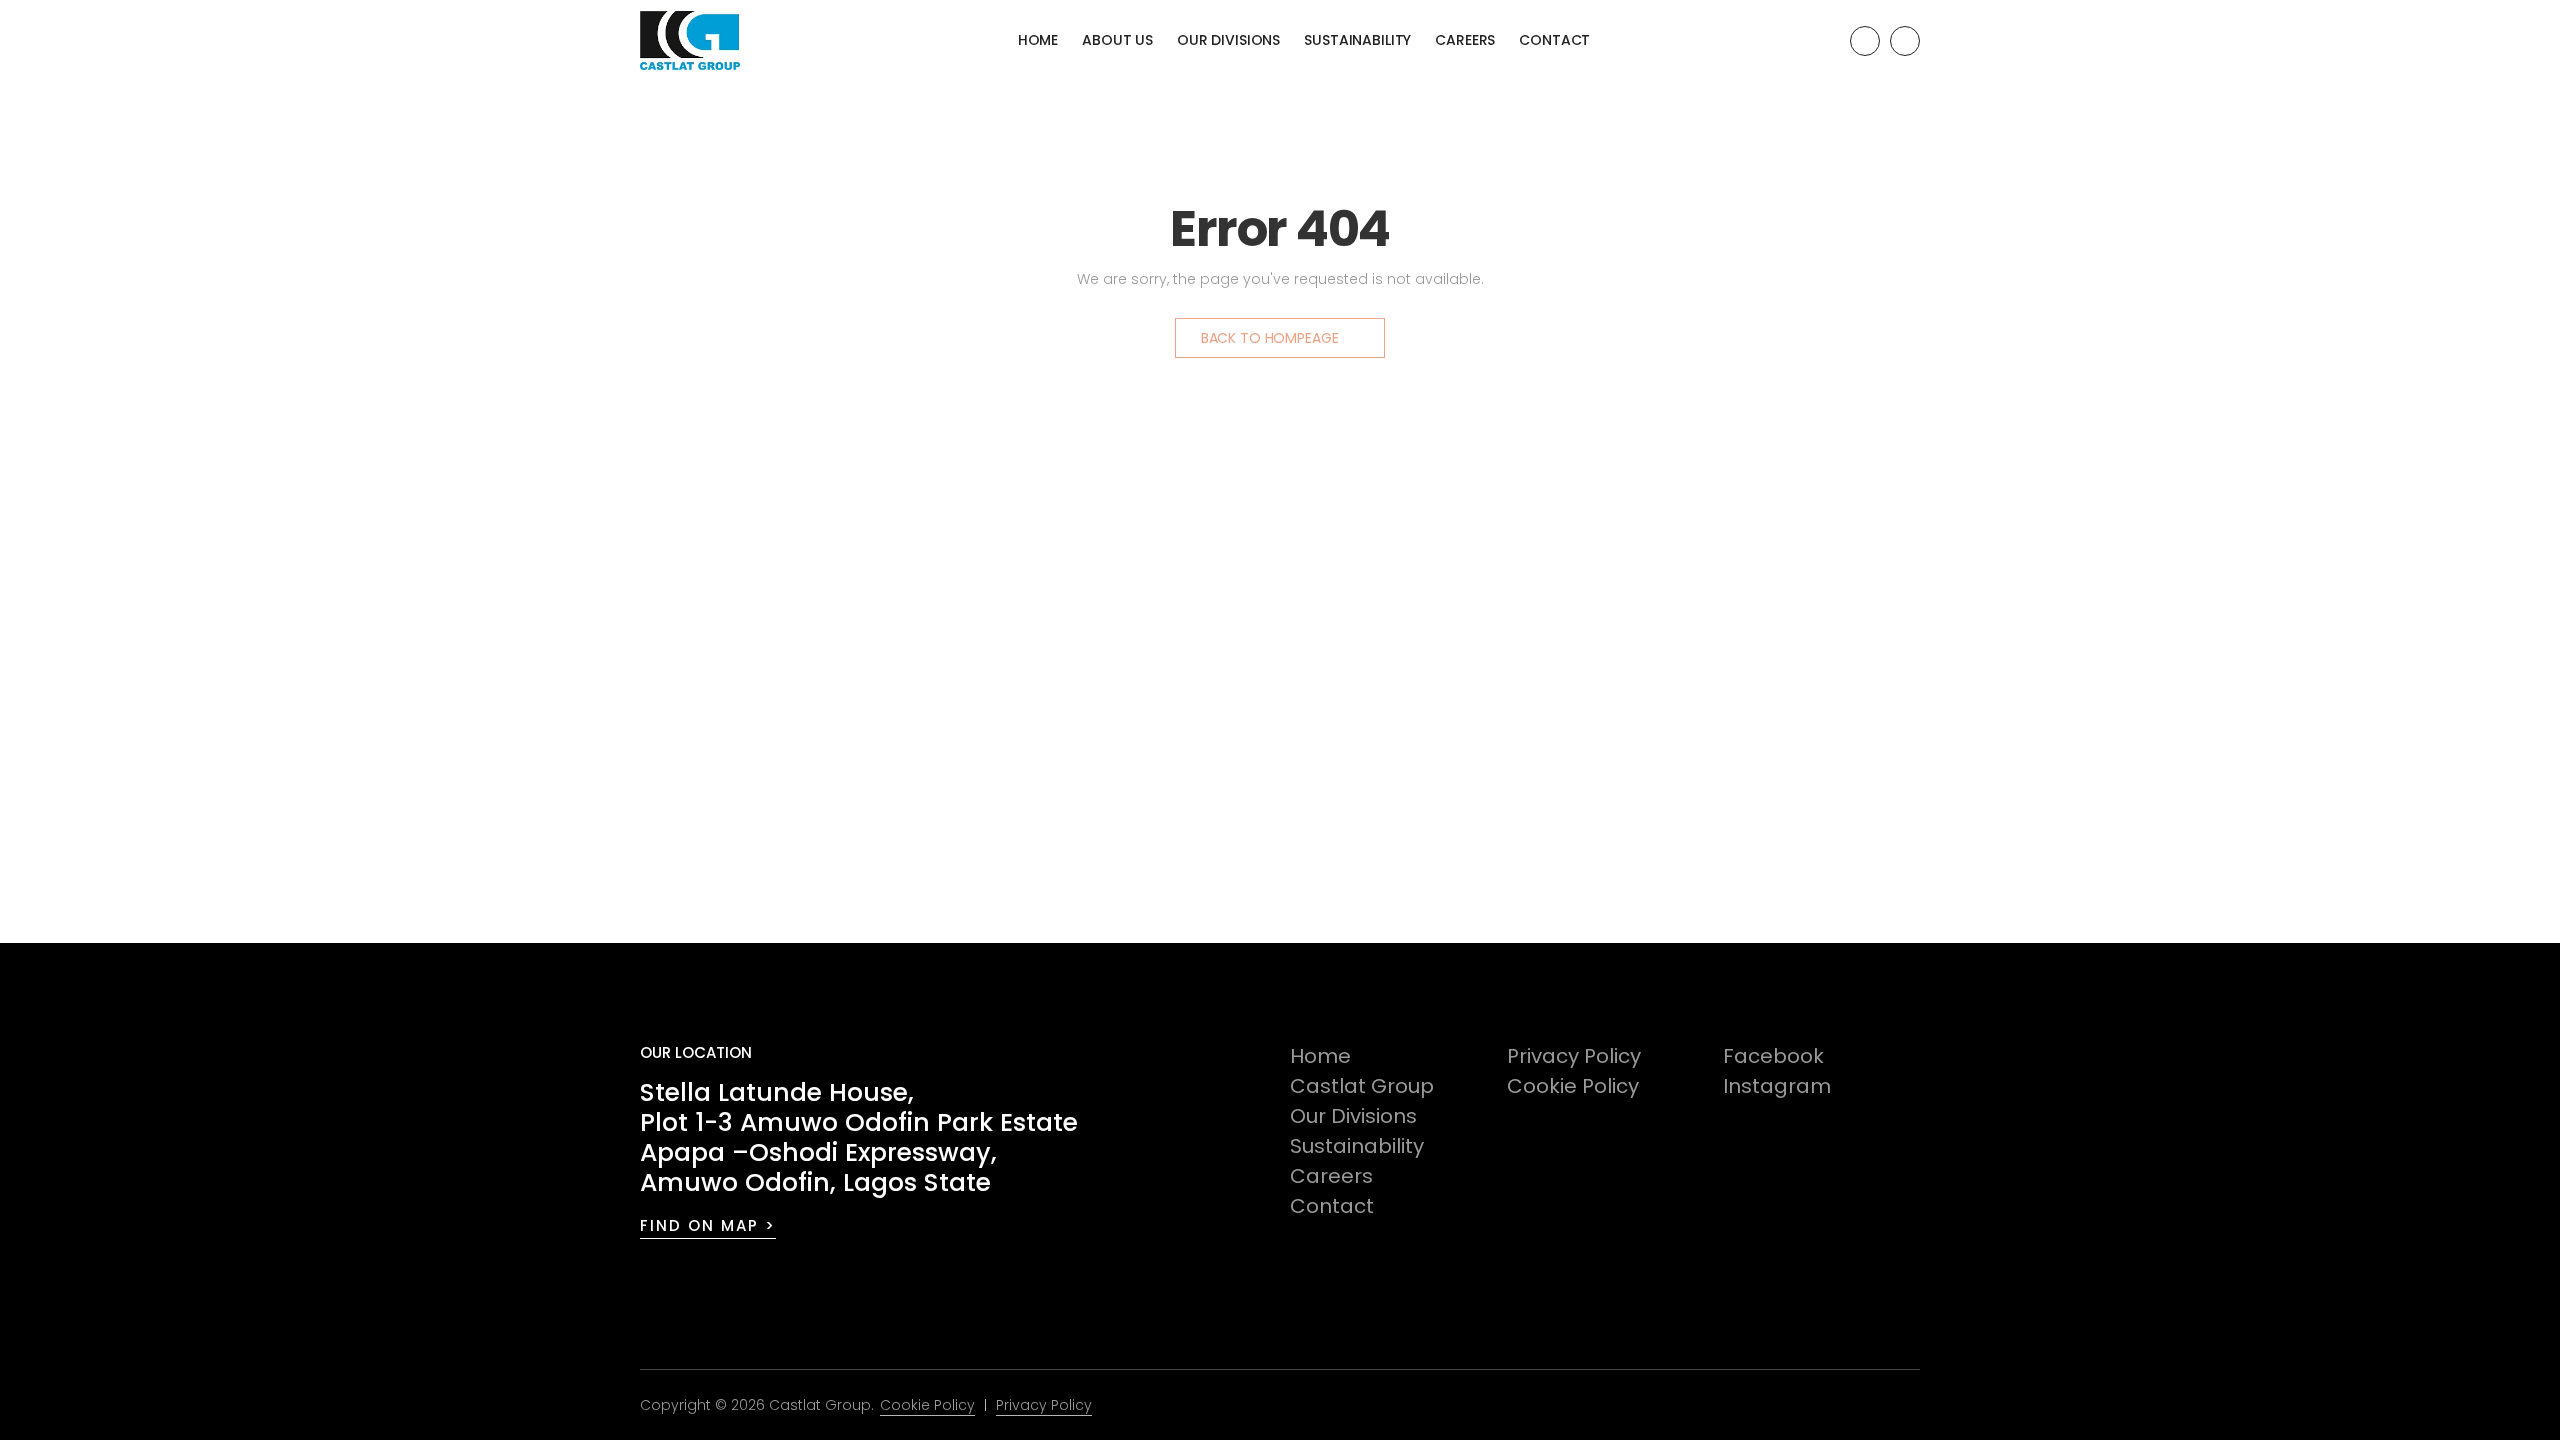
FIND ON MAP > (708, 1225)
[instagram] (1905, 41)
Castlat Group (1362, 1086)
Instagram (1777, 1086)
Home (1038, 40)
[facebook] (1865, 41)
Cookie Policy (1573, 1086)
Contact (1554, 40)
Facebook (1773, 1056)
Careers (1465, 40)
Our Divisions (1228, 40)
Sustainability (1357, 40)
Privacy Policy (1574, 1056)
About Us (1117, 40)
